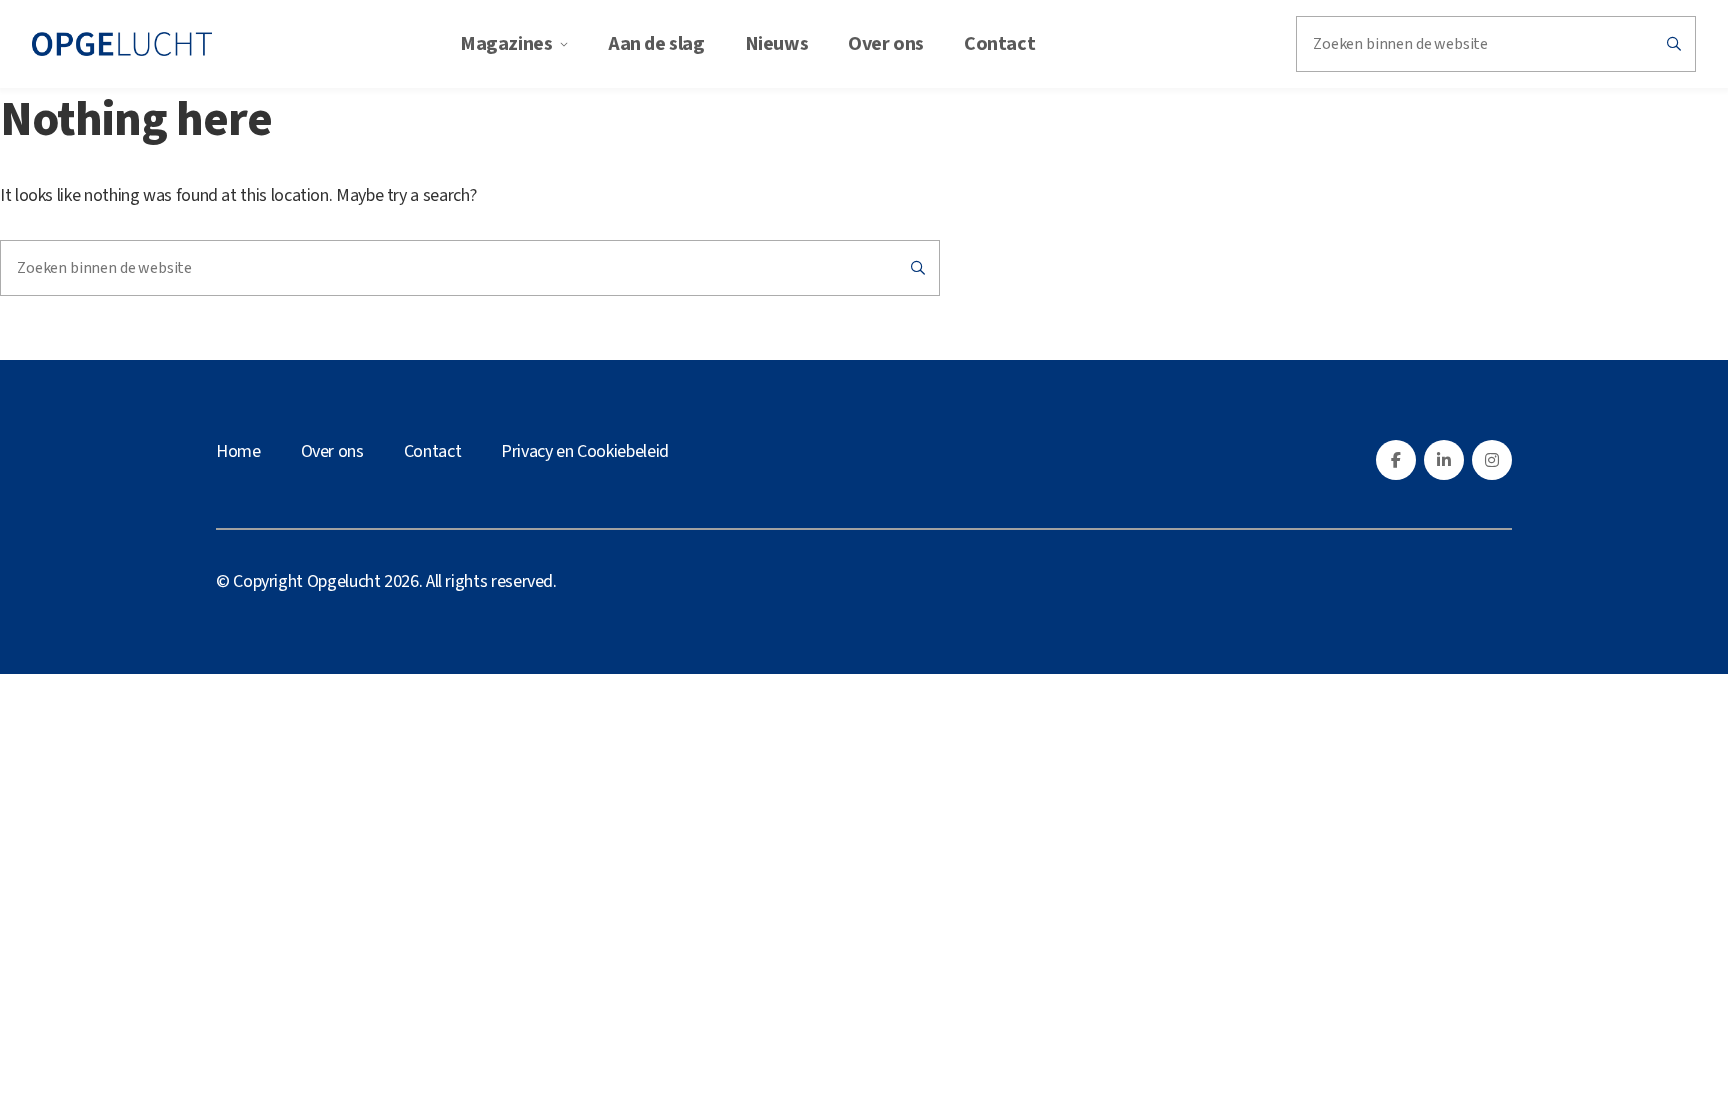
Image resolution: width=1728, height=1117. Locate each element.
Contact (999, 44)
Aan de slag (656, 44)
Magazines (506, 44)
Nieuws (777, 44)
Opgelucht (344, 581)
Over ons (886, 44)
